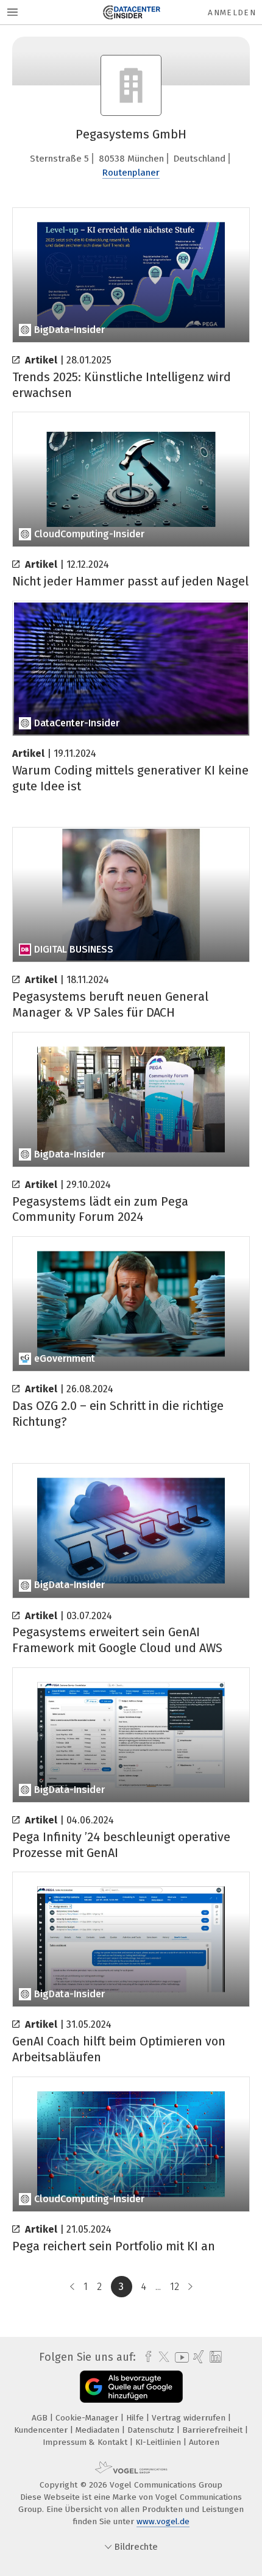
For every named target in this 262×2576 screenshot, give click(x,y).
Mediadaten (99, 2430)
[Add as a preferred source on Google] (131, 2387)
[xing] (197, 2357)
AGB (41, 2418)
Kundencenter (42, 2430)
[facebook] (145, 2357)
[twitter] (161, 2357)
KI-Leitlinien (159, 2442)
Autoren (204, 2442)
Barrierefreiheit (214, 2430)
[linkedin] (214, 2357)
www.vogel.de (163, 2521)
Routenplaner (131, 173)
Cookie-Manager (88, 2418)
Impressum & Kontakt (86, 2442)
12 (175, 2287)
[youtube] (180, 2357)
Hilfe (136, 2418)
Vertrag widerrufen (190, 2418)
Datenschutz (152, 2430)
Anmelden (232, 13)
